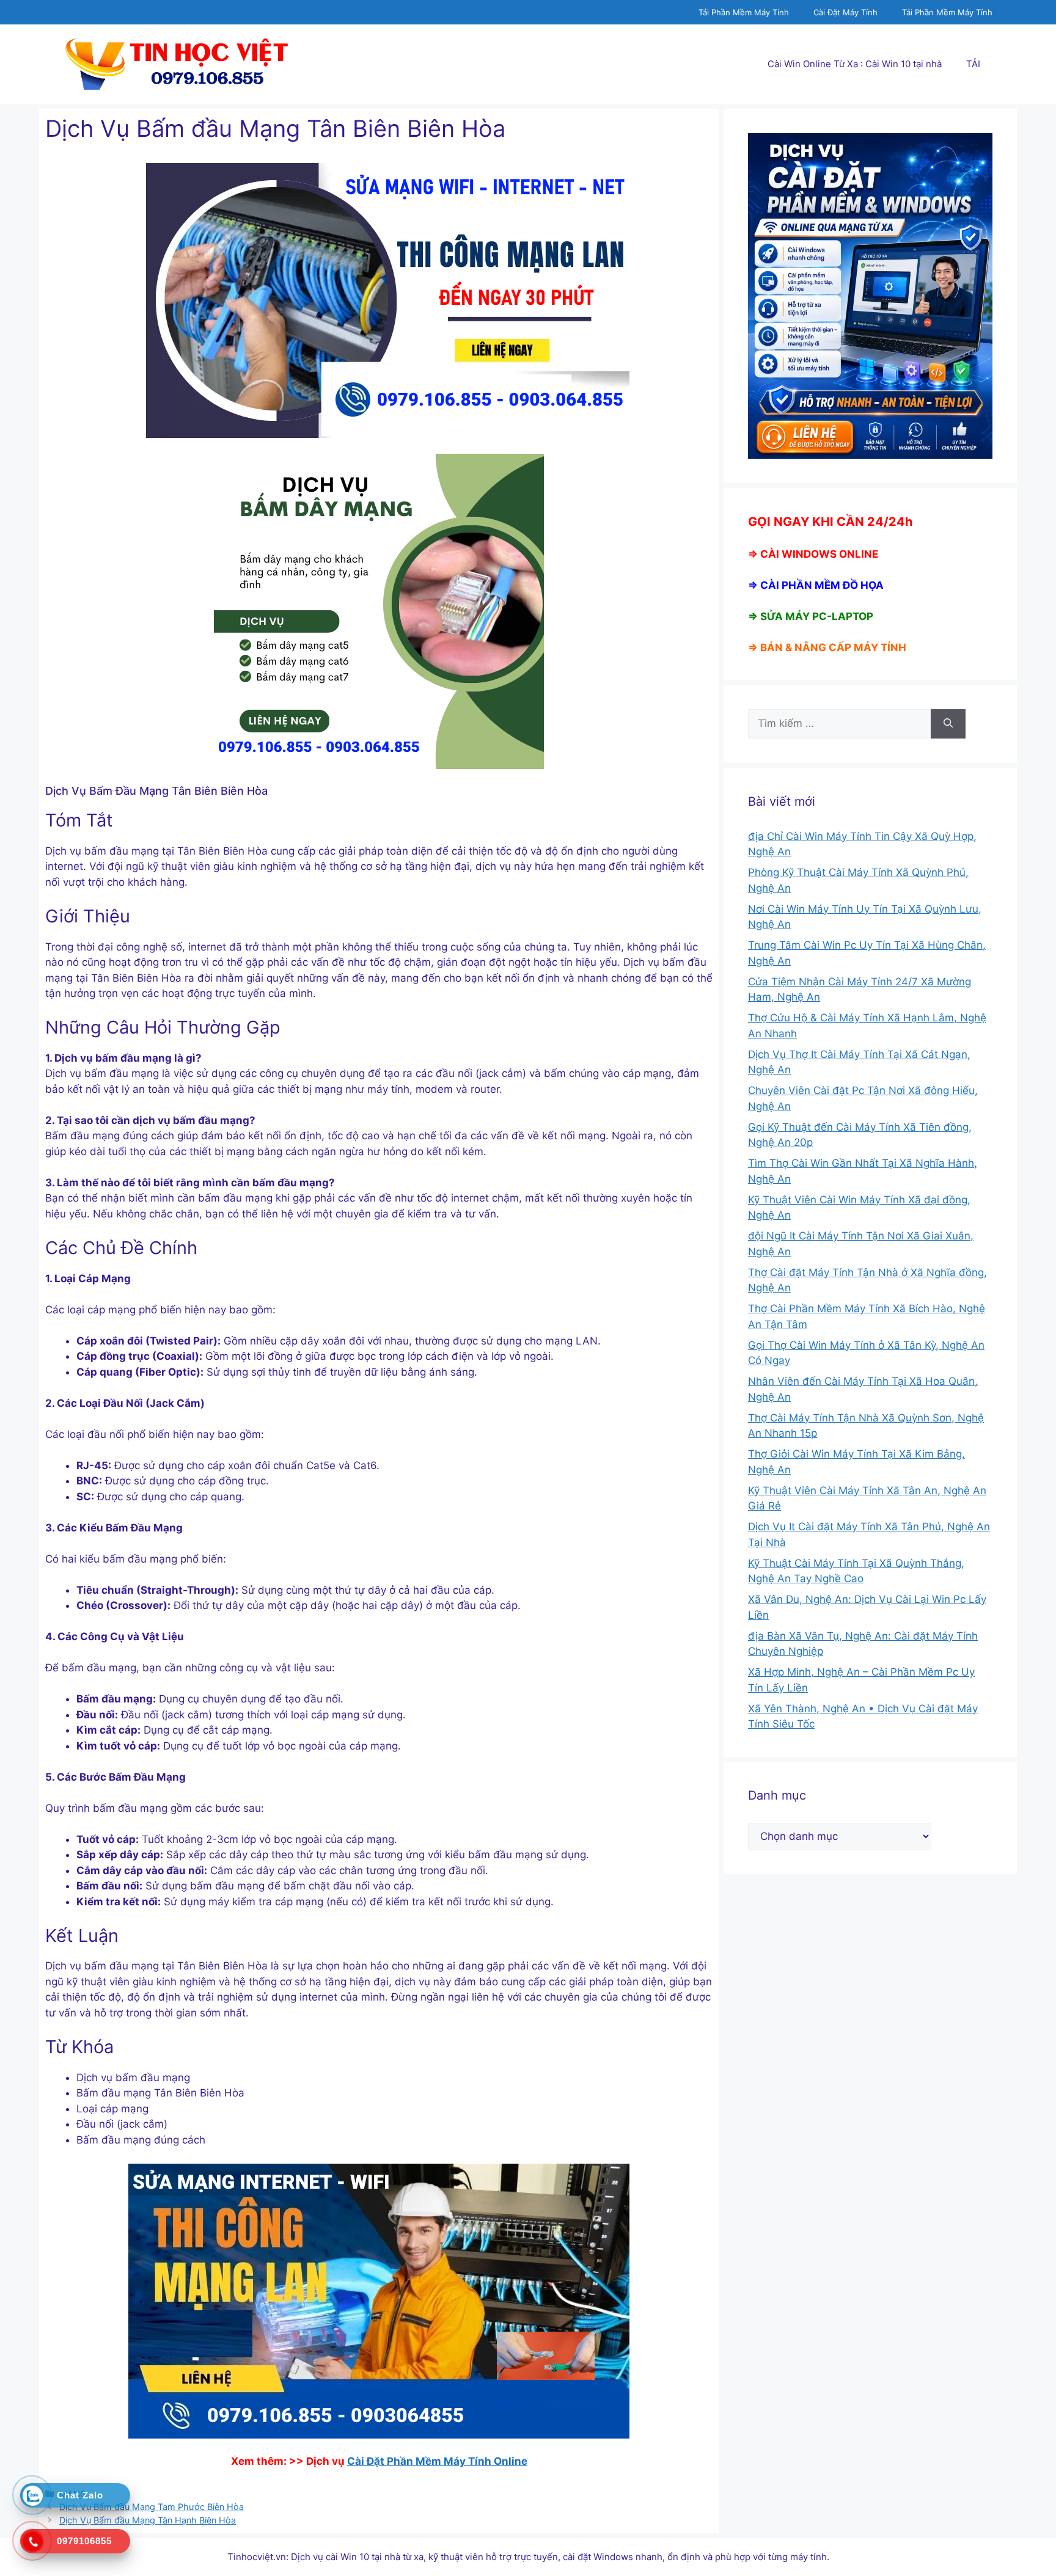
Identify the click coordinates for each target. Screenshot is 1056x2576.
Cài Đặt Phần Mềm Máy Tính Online (437, 2461)
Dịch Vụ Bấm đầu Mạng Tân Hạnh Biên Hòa (148, 2520)
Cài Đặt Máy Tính (845, 12)
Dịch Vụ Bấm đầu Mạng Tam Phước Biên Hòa (152, 2507)
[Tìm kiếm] (948, 724)
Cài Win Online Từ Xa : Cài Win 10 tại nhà (855, 64)
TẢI (973, 64)
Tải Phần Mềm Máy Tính (744, 12)
